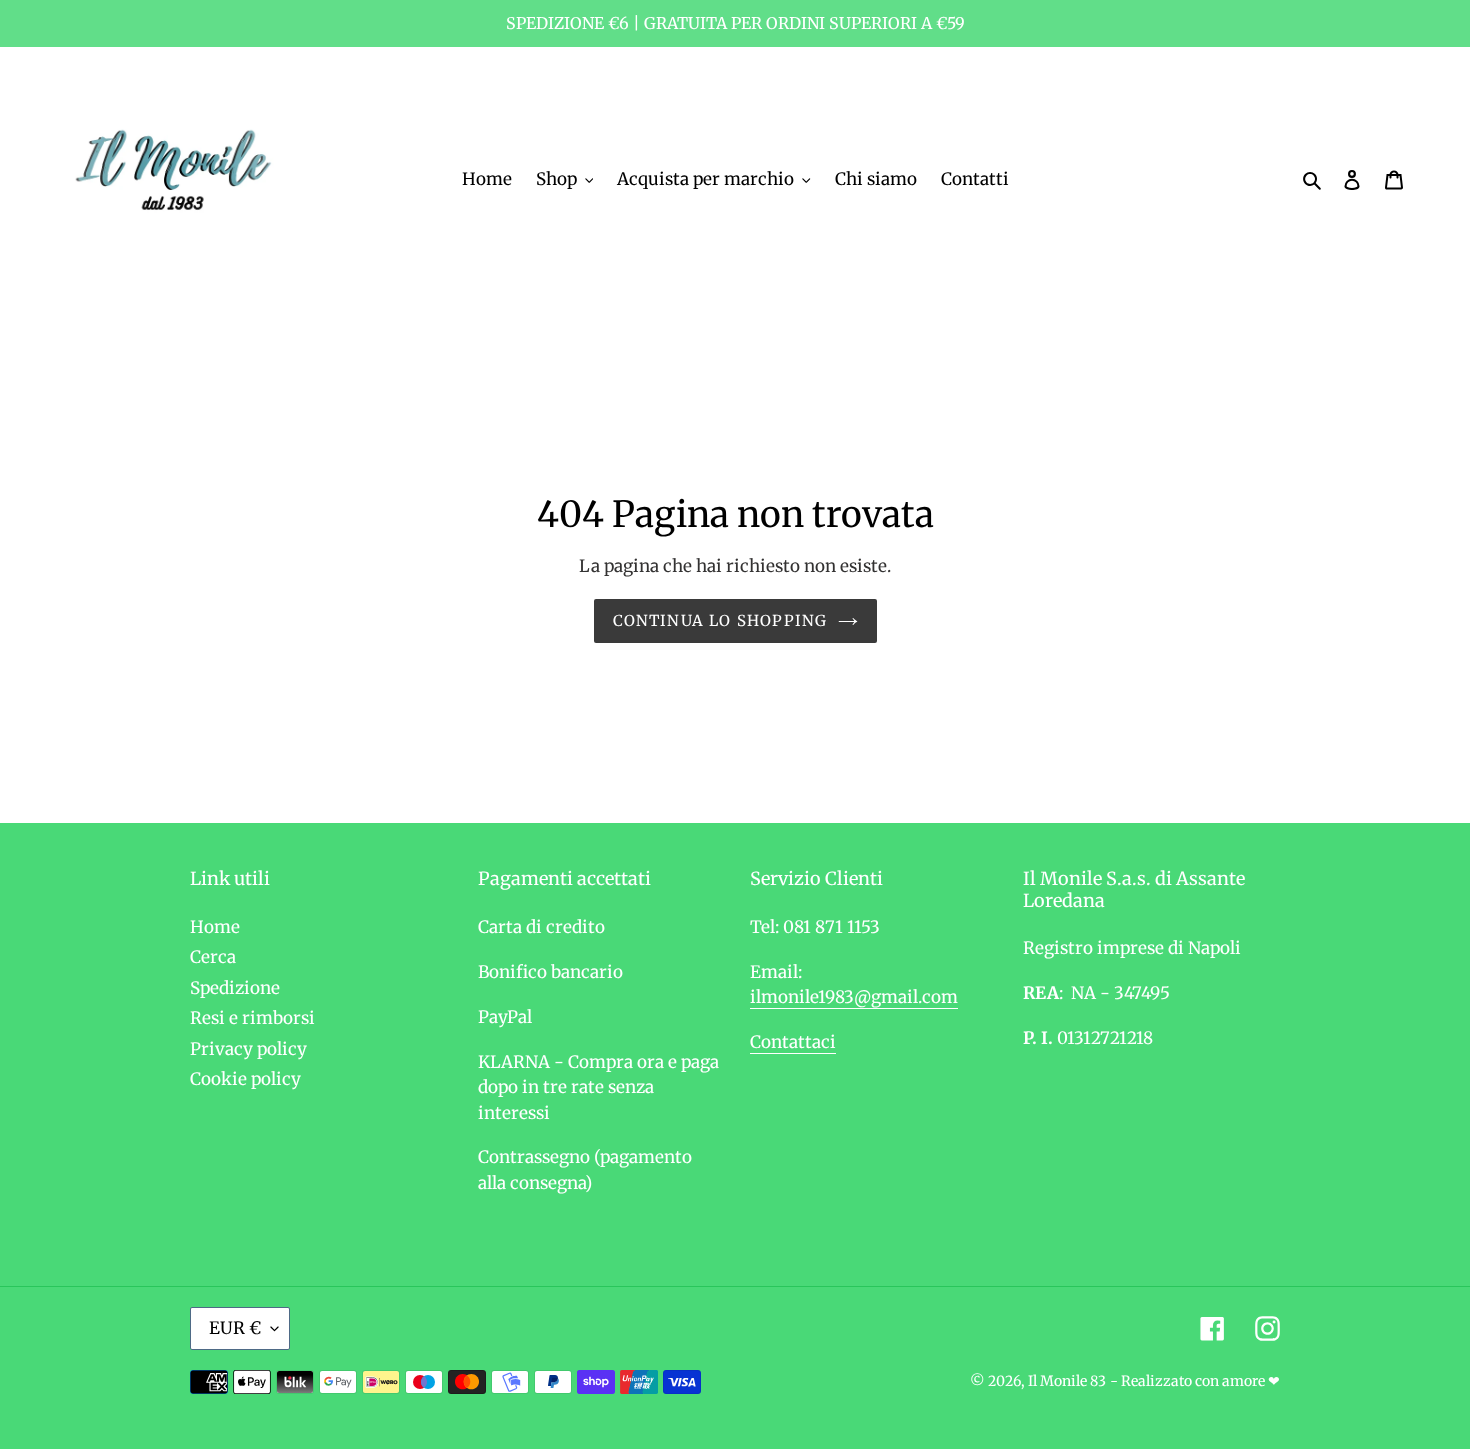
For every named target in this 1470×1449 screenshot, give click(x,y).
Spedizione (235, 988)
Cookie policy (245, 1079)
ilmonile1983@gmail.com (854, 997)
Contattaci (793, 1042)
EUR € (235, 1328)
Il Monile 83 (1067, 1381)
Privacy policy (248, 1049)
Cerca (213, 957)
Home (215, 927)
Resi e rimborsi (252, 1018)
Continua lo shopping (720, 620)
